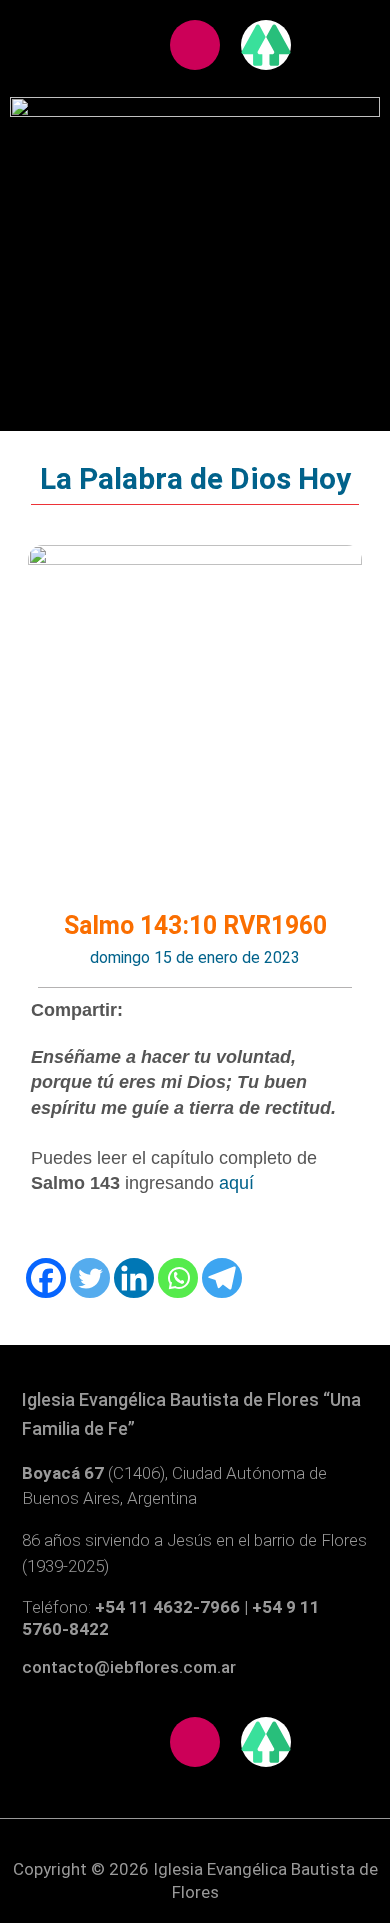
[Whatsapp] (178, 1278)
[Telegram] (222, 1278)
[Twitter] (90, 1278)
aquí (236, 1183)
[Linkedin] (134, 1278)
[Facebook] (46, 1278)
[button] (195, 197)
